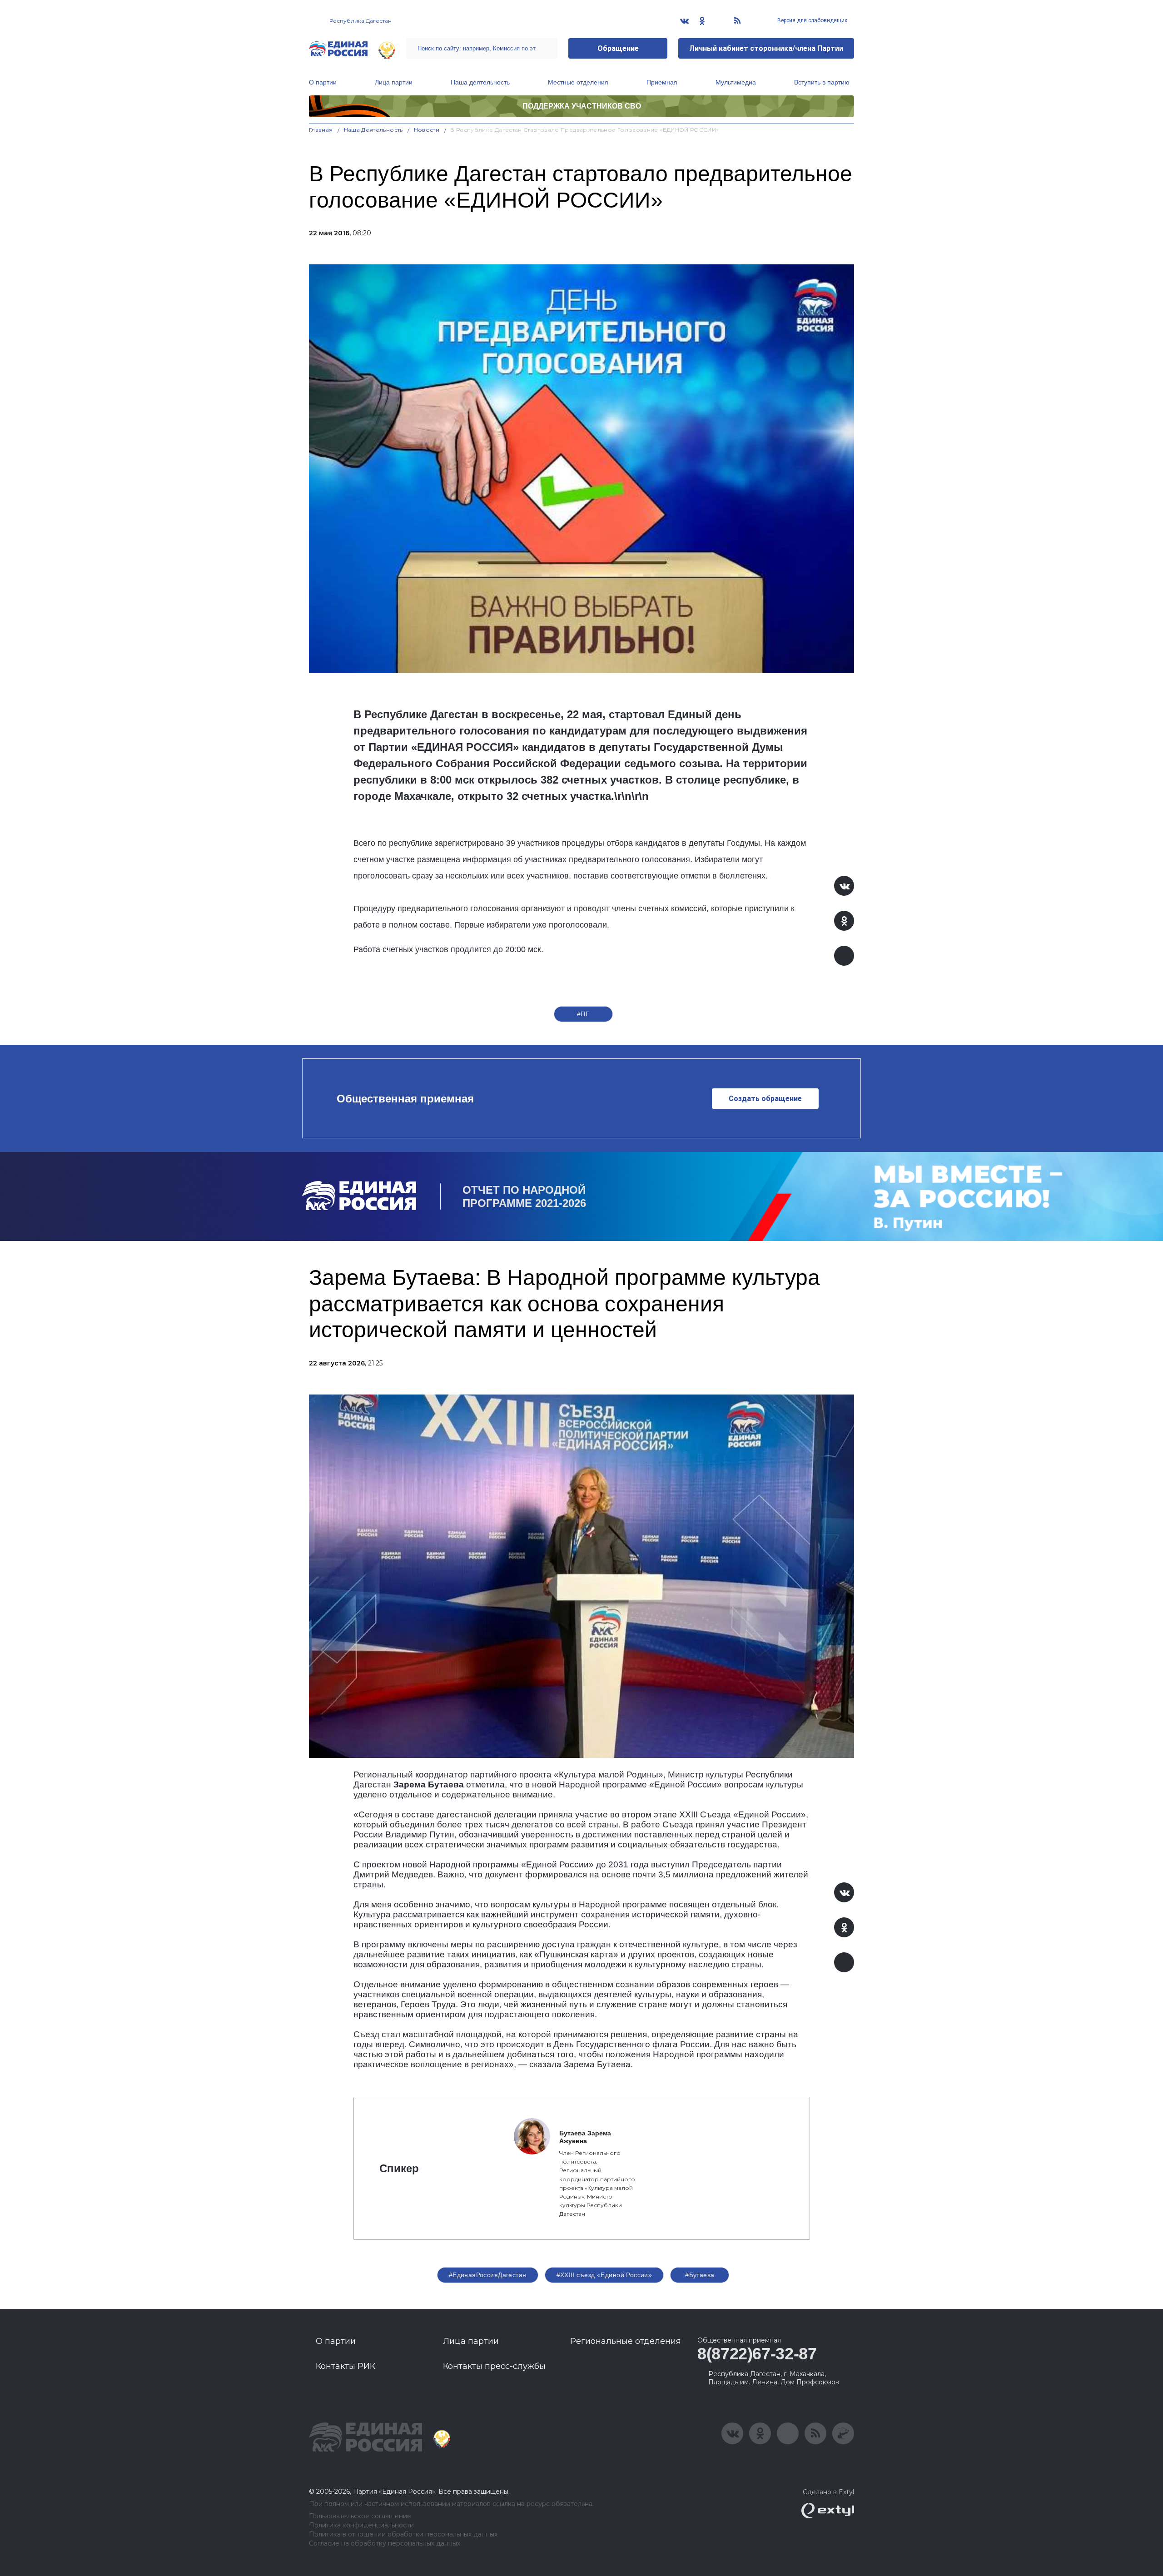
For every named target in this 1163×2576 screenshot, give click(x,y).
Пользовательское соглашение (360, 2516)
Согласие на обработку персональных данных (385, 2544)
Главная (321, 130)
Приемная (662, 82)
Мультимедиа (736, 82)
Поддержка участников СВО (582, 106)
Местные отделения (578, 82)
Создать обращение (765, 1099)
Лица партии (394, 82)
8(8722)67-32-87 (757, 2354)
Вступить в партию (822, 82)
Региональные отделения (626, 2341)
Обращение (618, 48)
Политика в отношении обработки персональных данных (403, 2534)
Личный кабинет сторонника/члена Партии (766, 48)
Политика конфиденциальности (361, 2525)
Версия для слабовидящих (812, 20)
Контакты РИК (345, 2366)
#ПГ (583, 1014)
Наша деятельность (480, 82)
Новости (427, 130)
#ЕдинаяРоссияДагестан (488, 2275)
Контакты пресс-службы (494, 2366)
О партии (323, 82)
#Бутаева (700, 2275)
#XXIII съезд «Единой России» (604, 2275)
